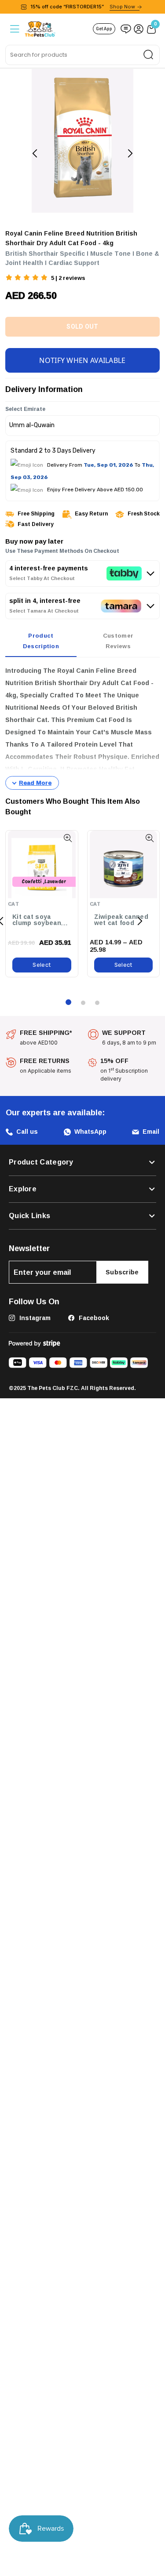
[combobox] (82, 55)
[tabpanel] (82, 726)
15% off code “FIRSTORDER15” (83, 7)
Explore (23, 1188)
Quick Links (29, 1215)
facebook (93, 1316)
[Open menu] (14, 29)
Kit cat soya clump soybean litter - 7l (37, 919)
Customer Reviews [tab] (118, 639)
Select (42, 963)
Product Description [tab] (41, 639)
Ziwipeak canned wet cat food (121, 919)
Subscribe (122, 1271)
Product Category (41, 1161)
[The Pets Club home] (40, 28)
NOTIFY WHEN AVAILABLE (82, 359)
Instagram (34, 1316)
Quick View (68, 837)
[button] (27, 278)
